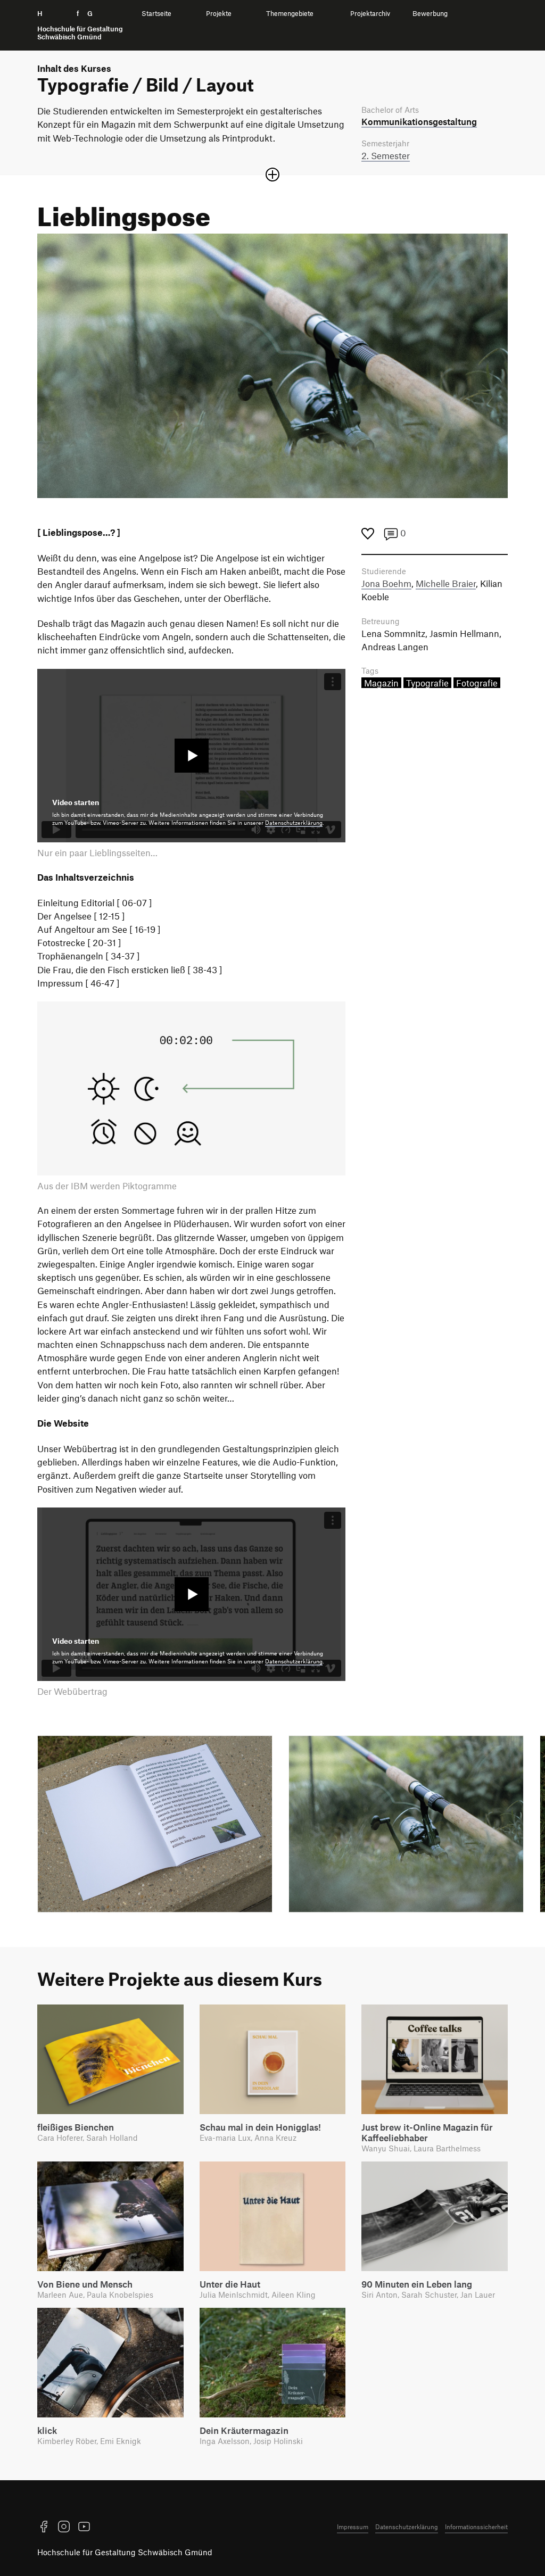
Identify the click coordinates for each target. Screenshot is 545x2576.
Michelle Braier (446, 583)
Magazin (381, 683)
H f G (80, 25)
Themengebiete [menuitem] (290, 14)
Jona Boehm (386, 583)
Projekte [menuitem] (219, 14)
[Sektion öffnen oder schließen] (272, 175)
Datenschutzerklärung (294, 823)
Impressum (353, 2527)
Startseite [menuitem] (156, 14)
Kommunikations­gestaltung (419, 121)
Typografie (427, 683)
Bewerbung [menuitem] (430, 14)
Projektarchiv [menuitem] (370, 14)
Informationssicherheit (476, 2527)
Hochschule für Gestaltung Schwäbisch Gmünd (125, 2552)
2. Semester (386, 155)
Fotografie (477, 683)
